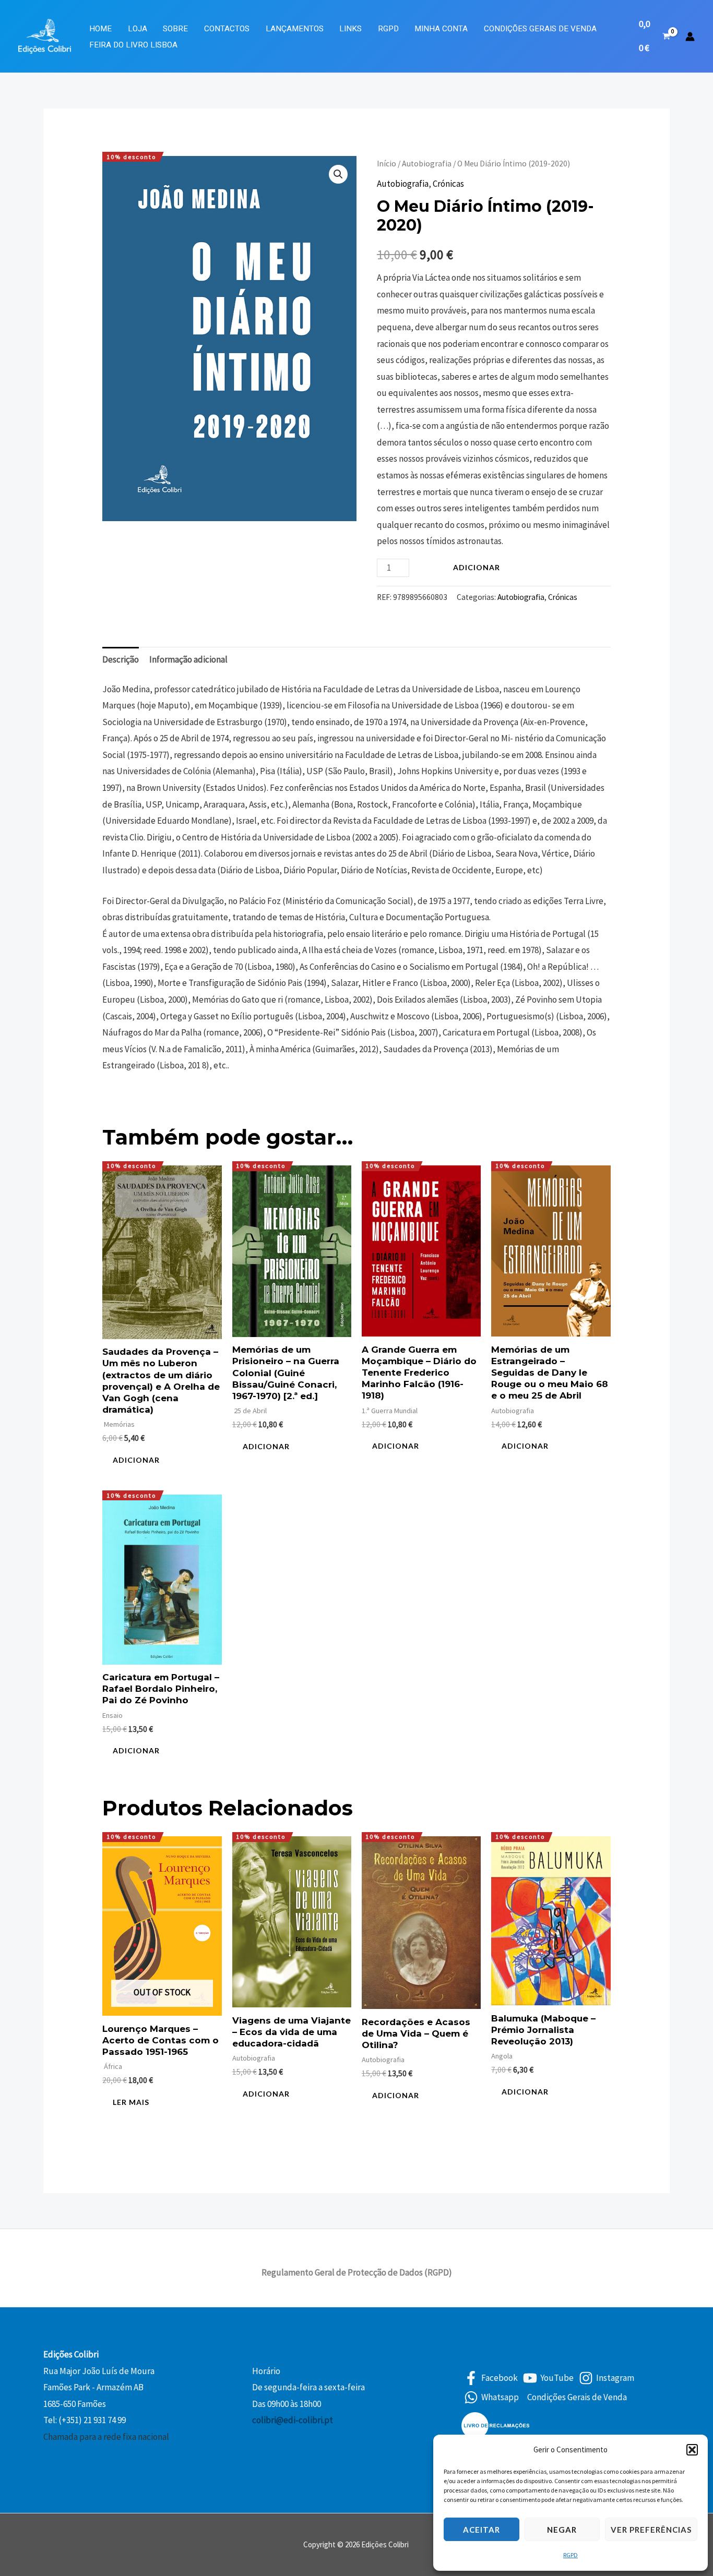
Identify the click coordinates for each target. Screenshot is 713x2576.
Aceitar (482, 2530)
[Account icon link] (690, 37)
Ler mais (131, 2102)
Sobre (175, 29)
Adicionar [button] (136, 1460)
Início (387, 164)
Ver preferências (651, 2530)
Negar (562, 2530)
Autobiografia (427, 164)
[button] (692, 2450)
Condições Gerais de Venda (540, 29)
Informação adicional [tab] (188, 659)
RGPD (571, 2555)
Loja (138, 29)
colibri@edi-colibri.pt (293, 2420)
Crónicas (448, 184)
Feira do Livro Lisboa (133, 45)
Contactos (227, 29)
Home (100, 29)
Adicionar (477, 567)
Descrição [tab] (121, 659)
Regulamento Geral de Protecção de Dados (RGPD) (357, 2272)
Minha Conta (441, 29)
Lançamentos (295, 29)
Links (350, 29)
